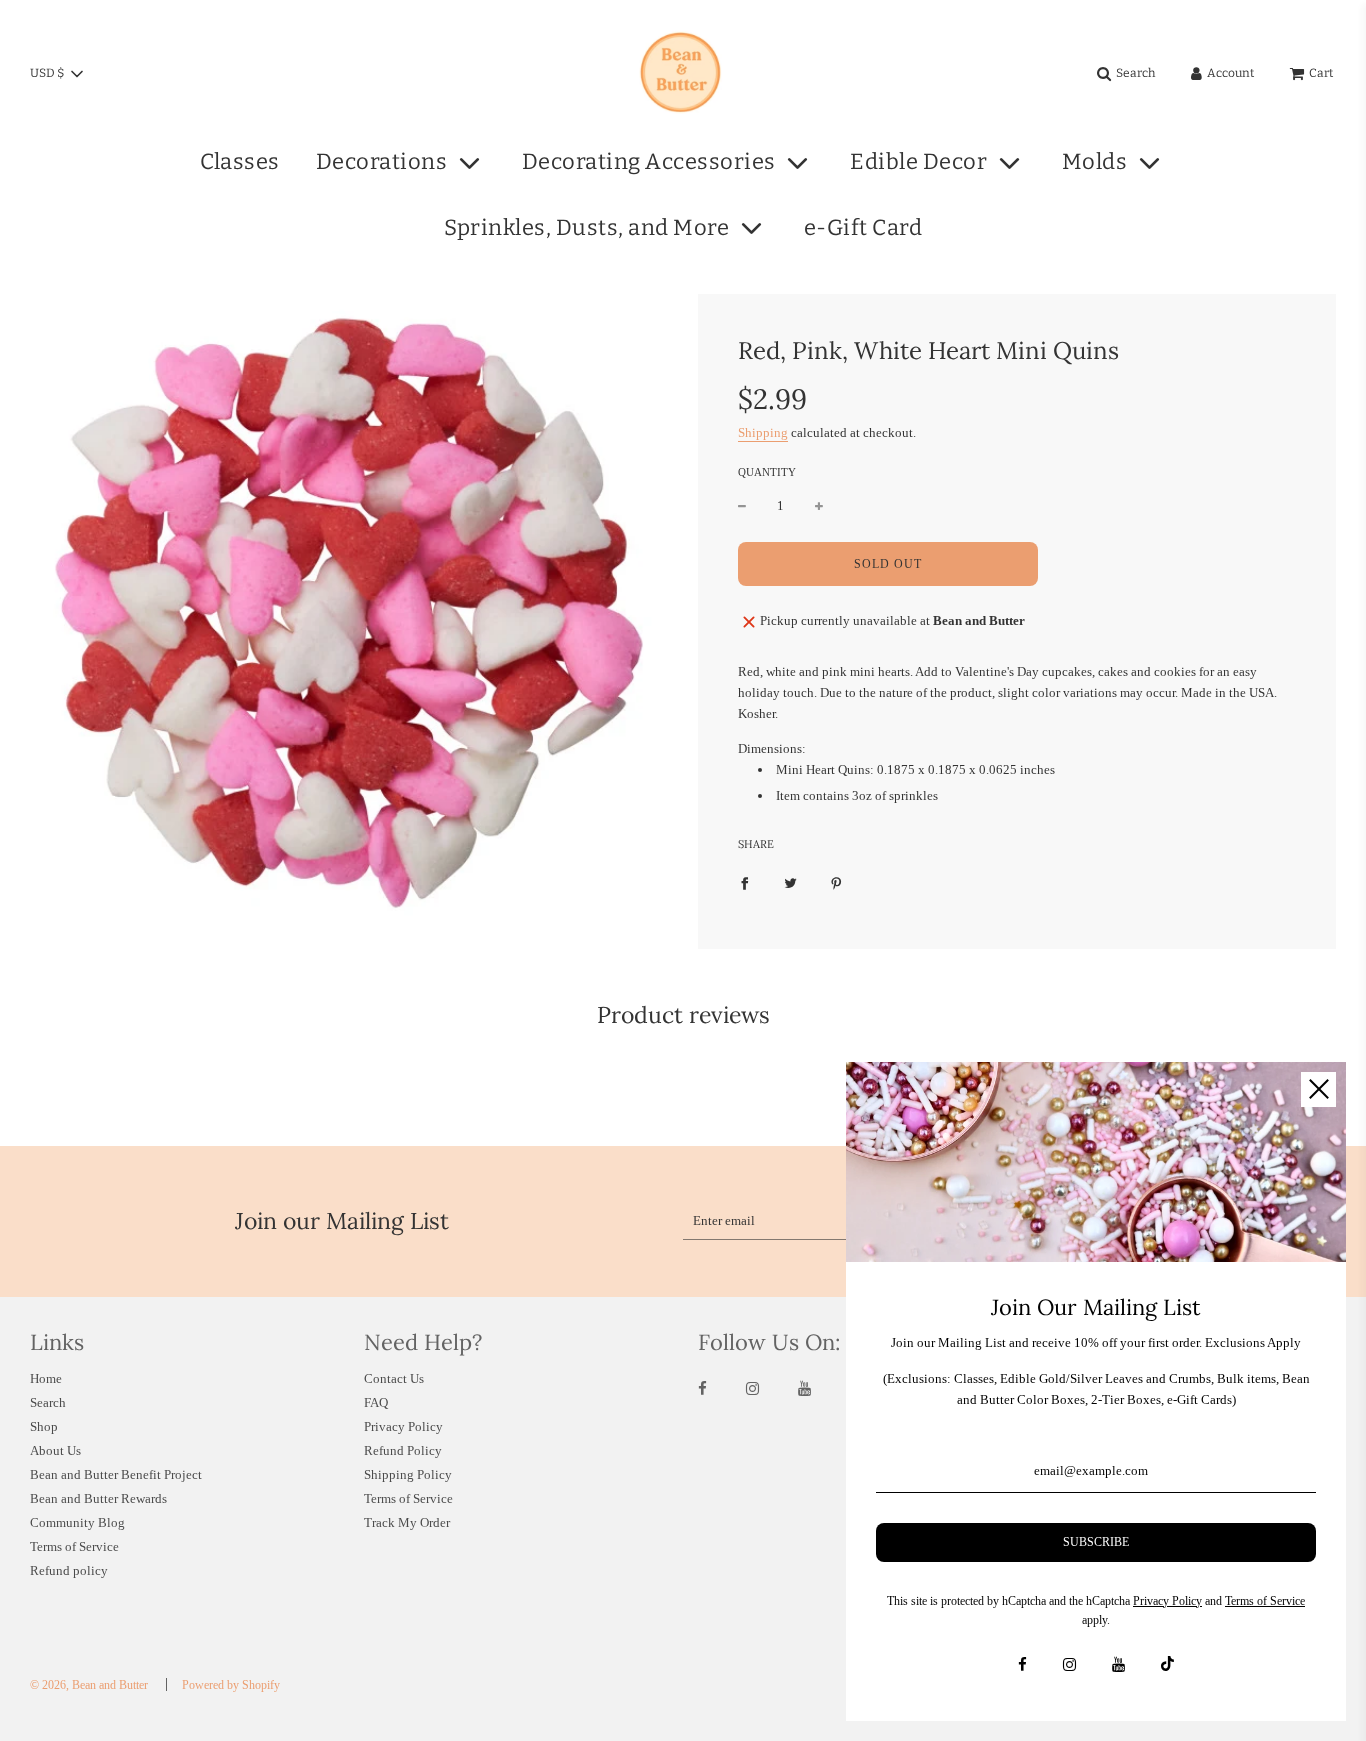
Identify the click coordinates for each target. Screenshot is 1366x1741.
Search (48, 1402)
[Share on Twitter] (790, 883)
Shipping (763, 432)
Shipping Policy (408, 1474)
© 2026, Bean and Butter (89, 1685)
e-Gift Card (863, 227)
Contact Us (394, 1378)
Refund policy (69, 1570)
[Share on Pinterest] (836, 883)
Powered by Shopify (231, 1685)
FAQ (376, 1402)
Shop (44, 1426)
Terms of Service (74, 1546)
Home (46, 1378)
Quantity (767, 472)
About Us (55, 1450)
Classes (240, 161)
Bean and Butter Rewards (98, 1498)
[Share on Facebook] (744, 883)
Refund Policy (403, 1450)
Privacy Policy (403, 1426)
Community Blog (77, 1522)
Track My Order (407, 1522)
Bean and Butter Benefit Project (116, 1474)
